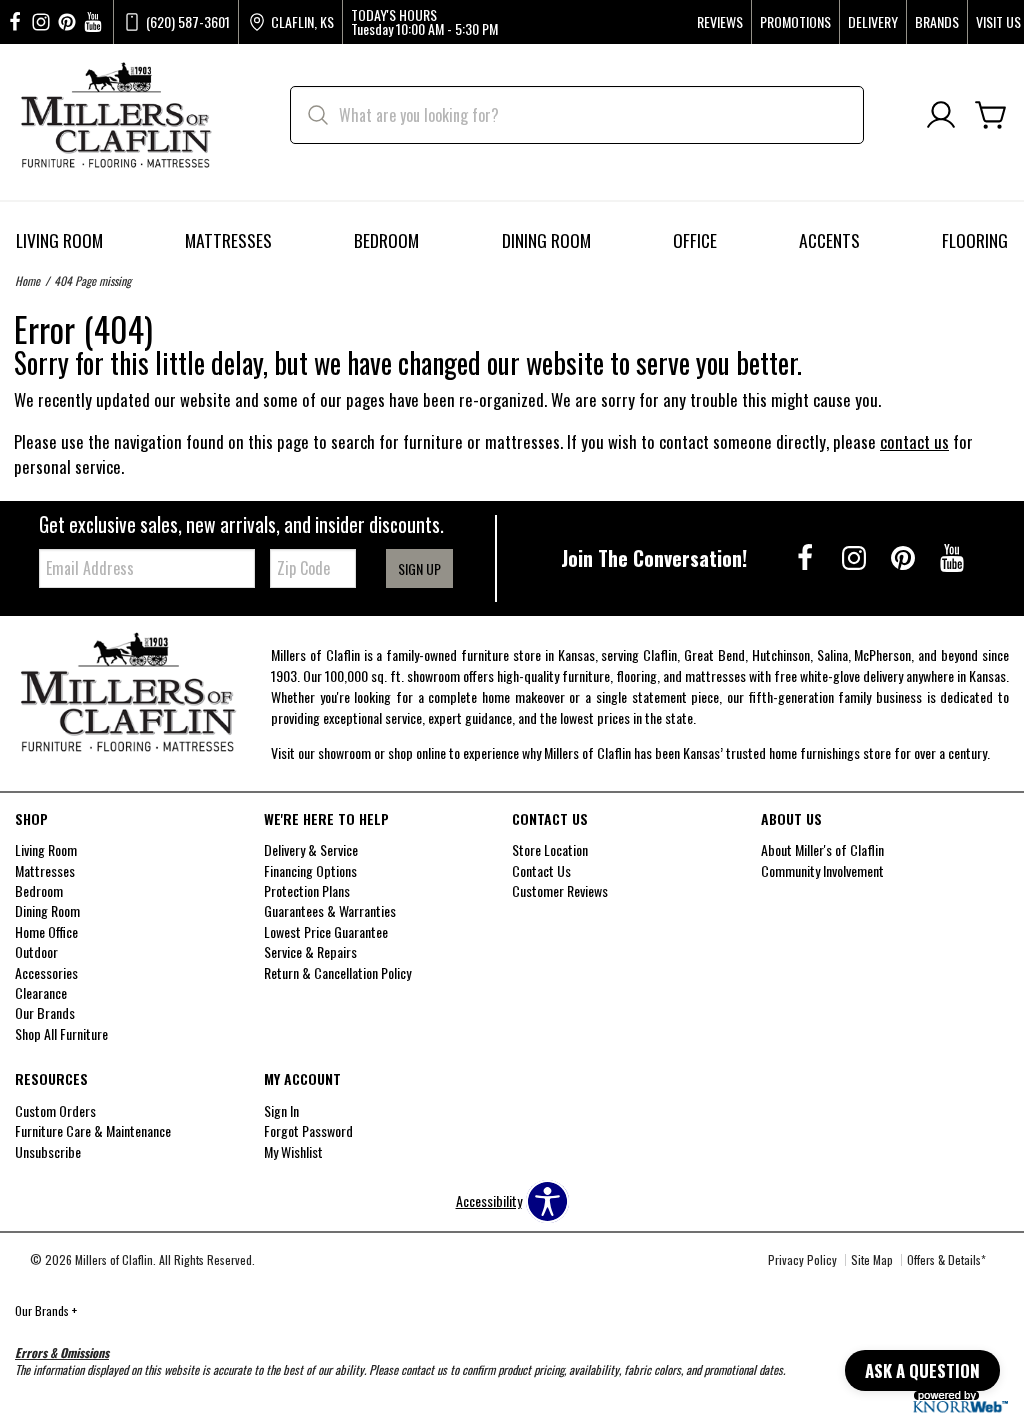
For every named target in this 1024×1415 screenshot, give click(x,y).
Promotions (795, 22)
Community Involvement (822, 870)
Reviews (720, 22)
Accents (829, 240)
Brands (937, 22)
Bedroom (386, 240)
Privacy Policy (802, 1259)
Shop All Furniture (61, 1033)
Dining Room (546, 240)
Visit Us (998, 22)
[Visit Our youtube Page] (93, 22)
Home (27, 280)
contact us (914, 441)
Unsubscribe (48, 1151)
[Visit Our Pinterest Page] (904, 556)
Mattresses (228, 240)
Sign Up (419, 568)
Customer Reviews (560, 890)
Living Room (59, 240)
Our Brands (46, 1310)
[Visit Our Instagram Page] (855, 556)
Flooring (975, 240)
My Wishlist (293, 1151)
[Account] (941, 115)
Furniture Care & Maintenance (93, 1130)
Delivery (873, 22)
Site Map (872, 1259)
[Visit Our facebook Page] (15, 22)
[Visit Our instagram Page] (41, 22)
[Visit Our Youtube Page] (952, 556)
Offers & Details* (946, 1259)
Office (695, 240)
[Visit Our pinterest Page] (67, 22)
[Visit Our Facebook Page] (806, 556)
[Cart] (991, 115)
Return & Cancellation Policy (337, 971)
